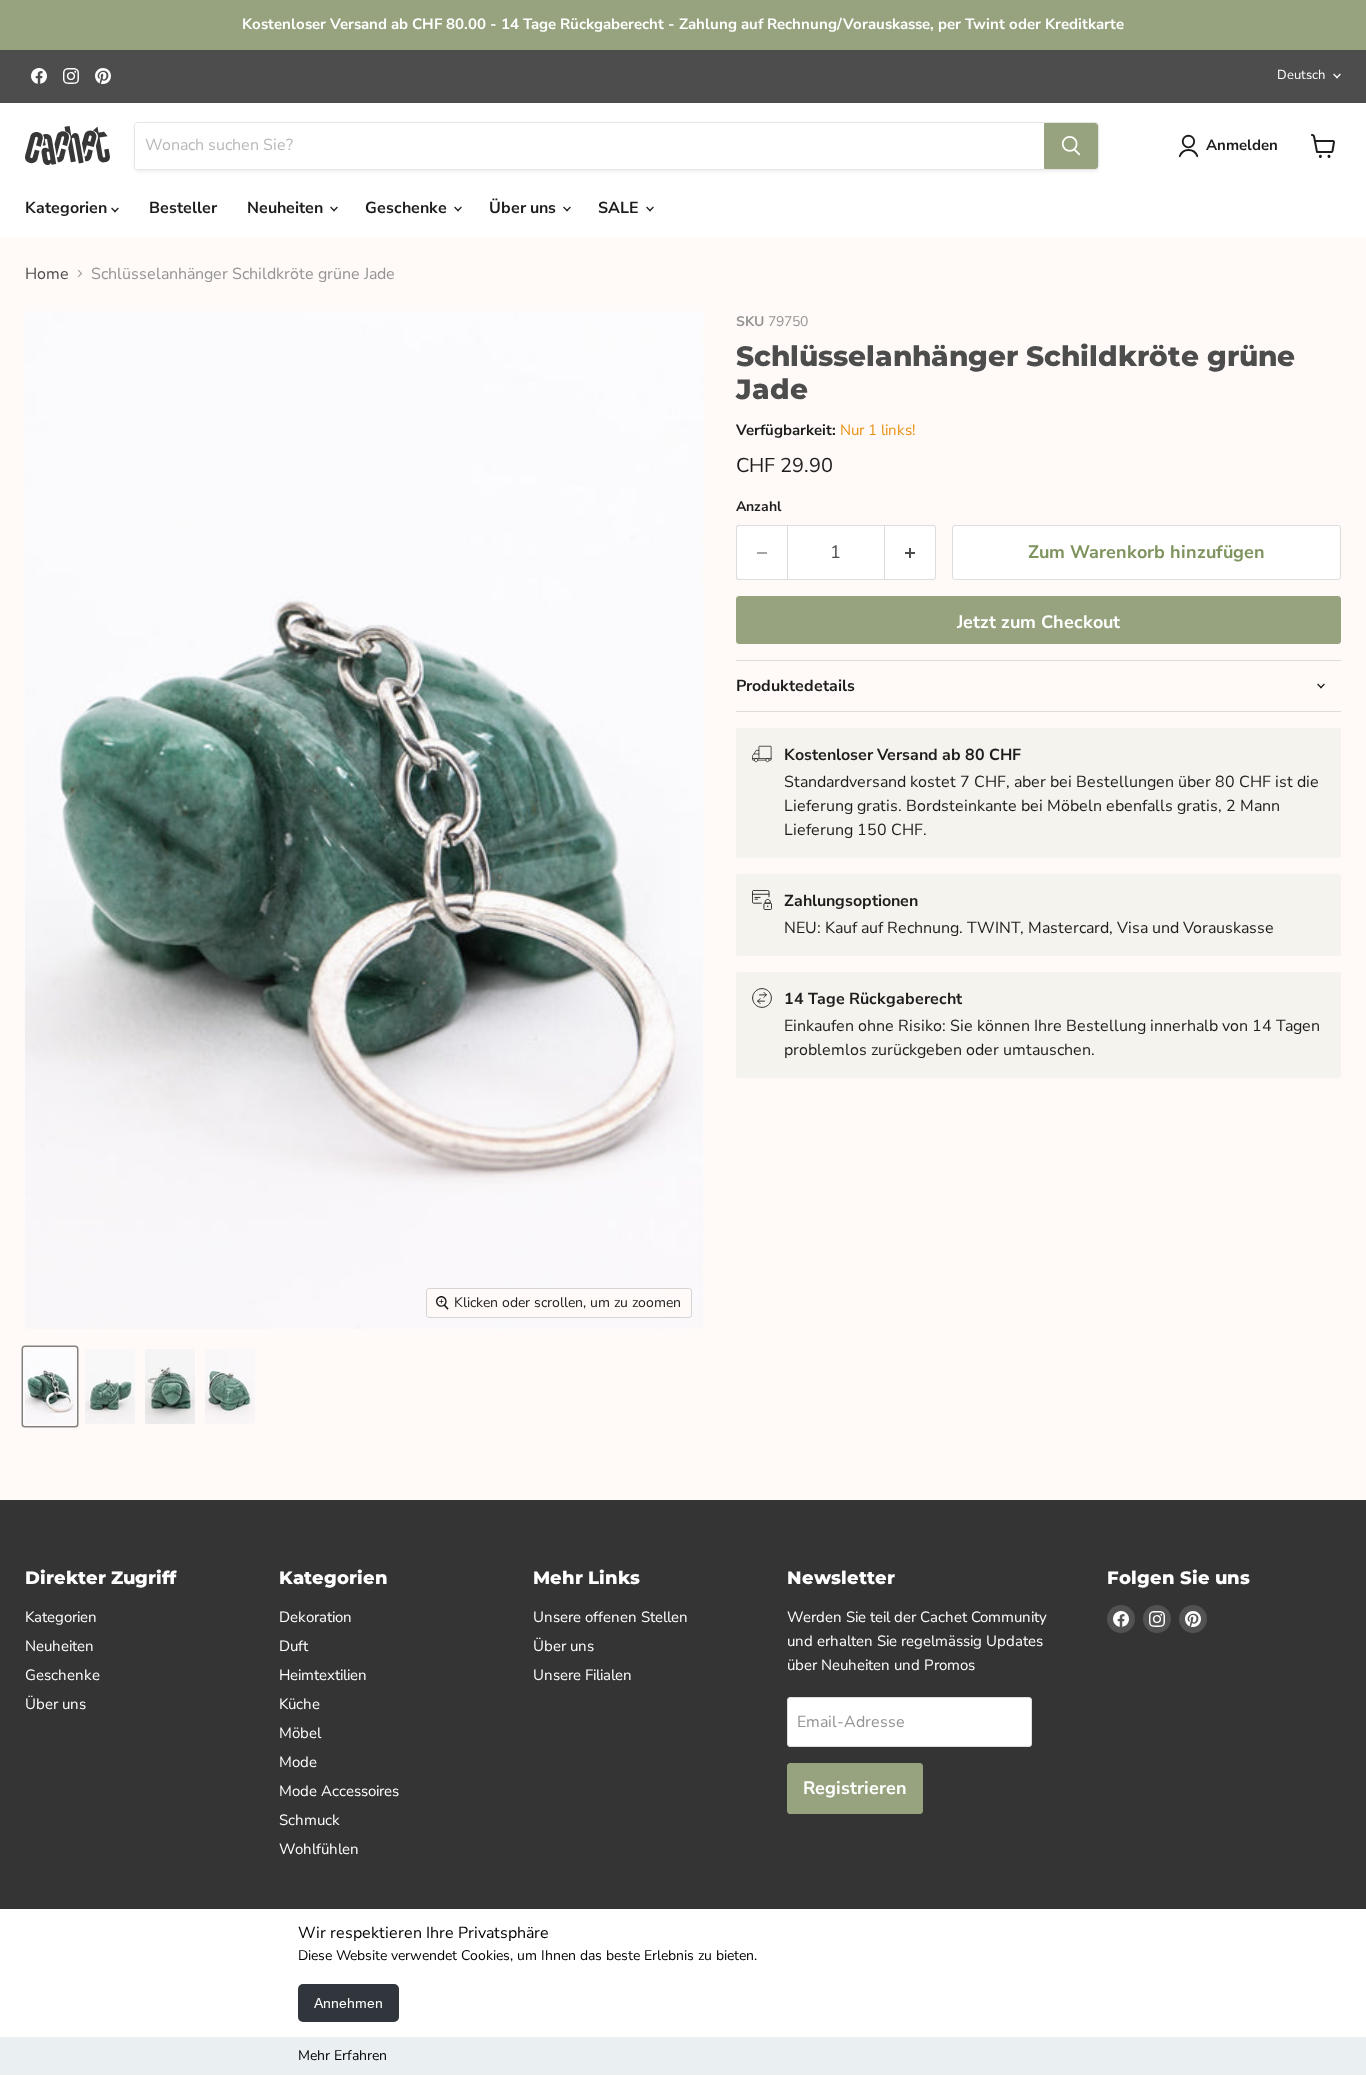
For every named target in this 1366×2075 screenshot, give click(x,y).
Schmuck (309, 1820)
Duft (293, 1646)
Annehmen (348, 2003)
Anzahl (758, 507)
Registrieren (855, 1788)
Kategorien (68, 208)
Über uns (524, 208)
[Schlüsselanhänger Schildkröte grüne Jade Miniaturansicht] (50, 1386)
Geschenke (408, 208)
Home (47, 274)
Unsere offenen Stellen (610, 1617)
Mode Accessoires (339, 1791)
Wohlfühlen (319, 1849)
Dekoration (315, 1617)
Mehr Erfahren (342, 2055)
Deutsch (1301, 75)
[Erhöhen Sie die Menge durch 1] (910, 552)
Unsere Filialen (582, 1675)
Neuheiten (287, 208)
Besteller (183, 208)
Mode (298, 1762)
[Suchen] (1071, 146)
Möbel (300, 1733)
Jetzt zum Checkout (1038, 622)
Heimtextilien (323, 1675)
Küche (299, 1704)
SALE (620, 208)
